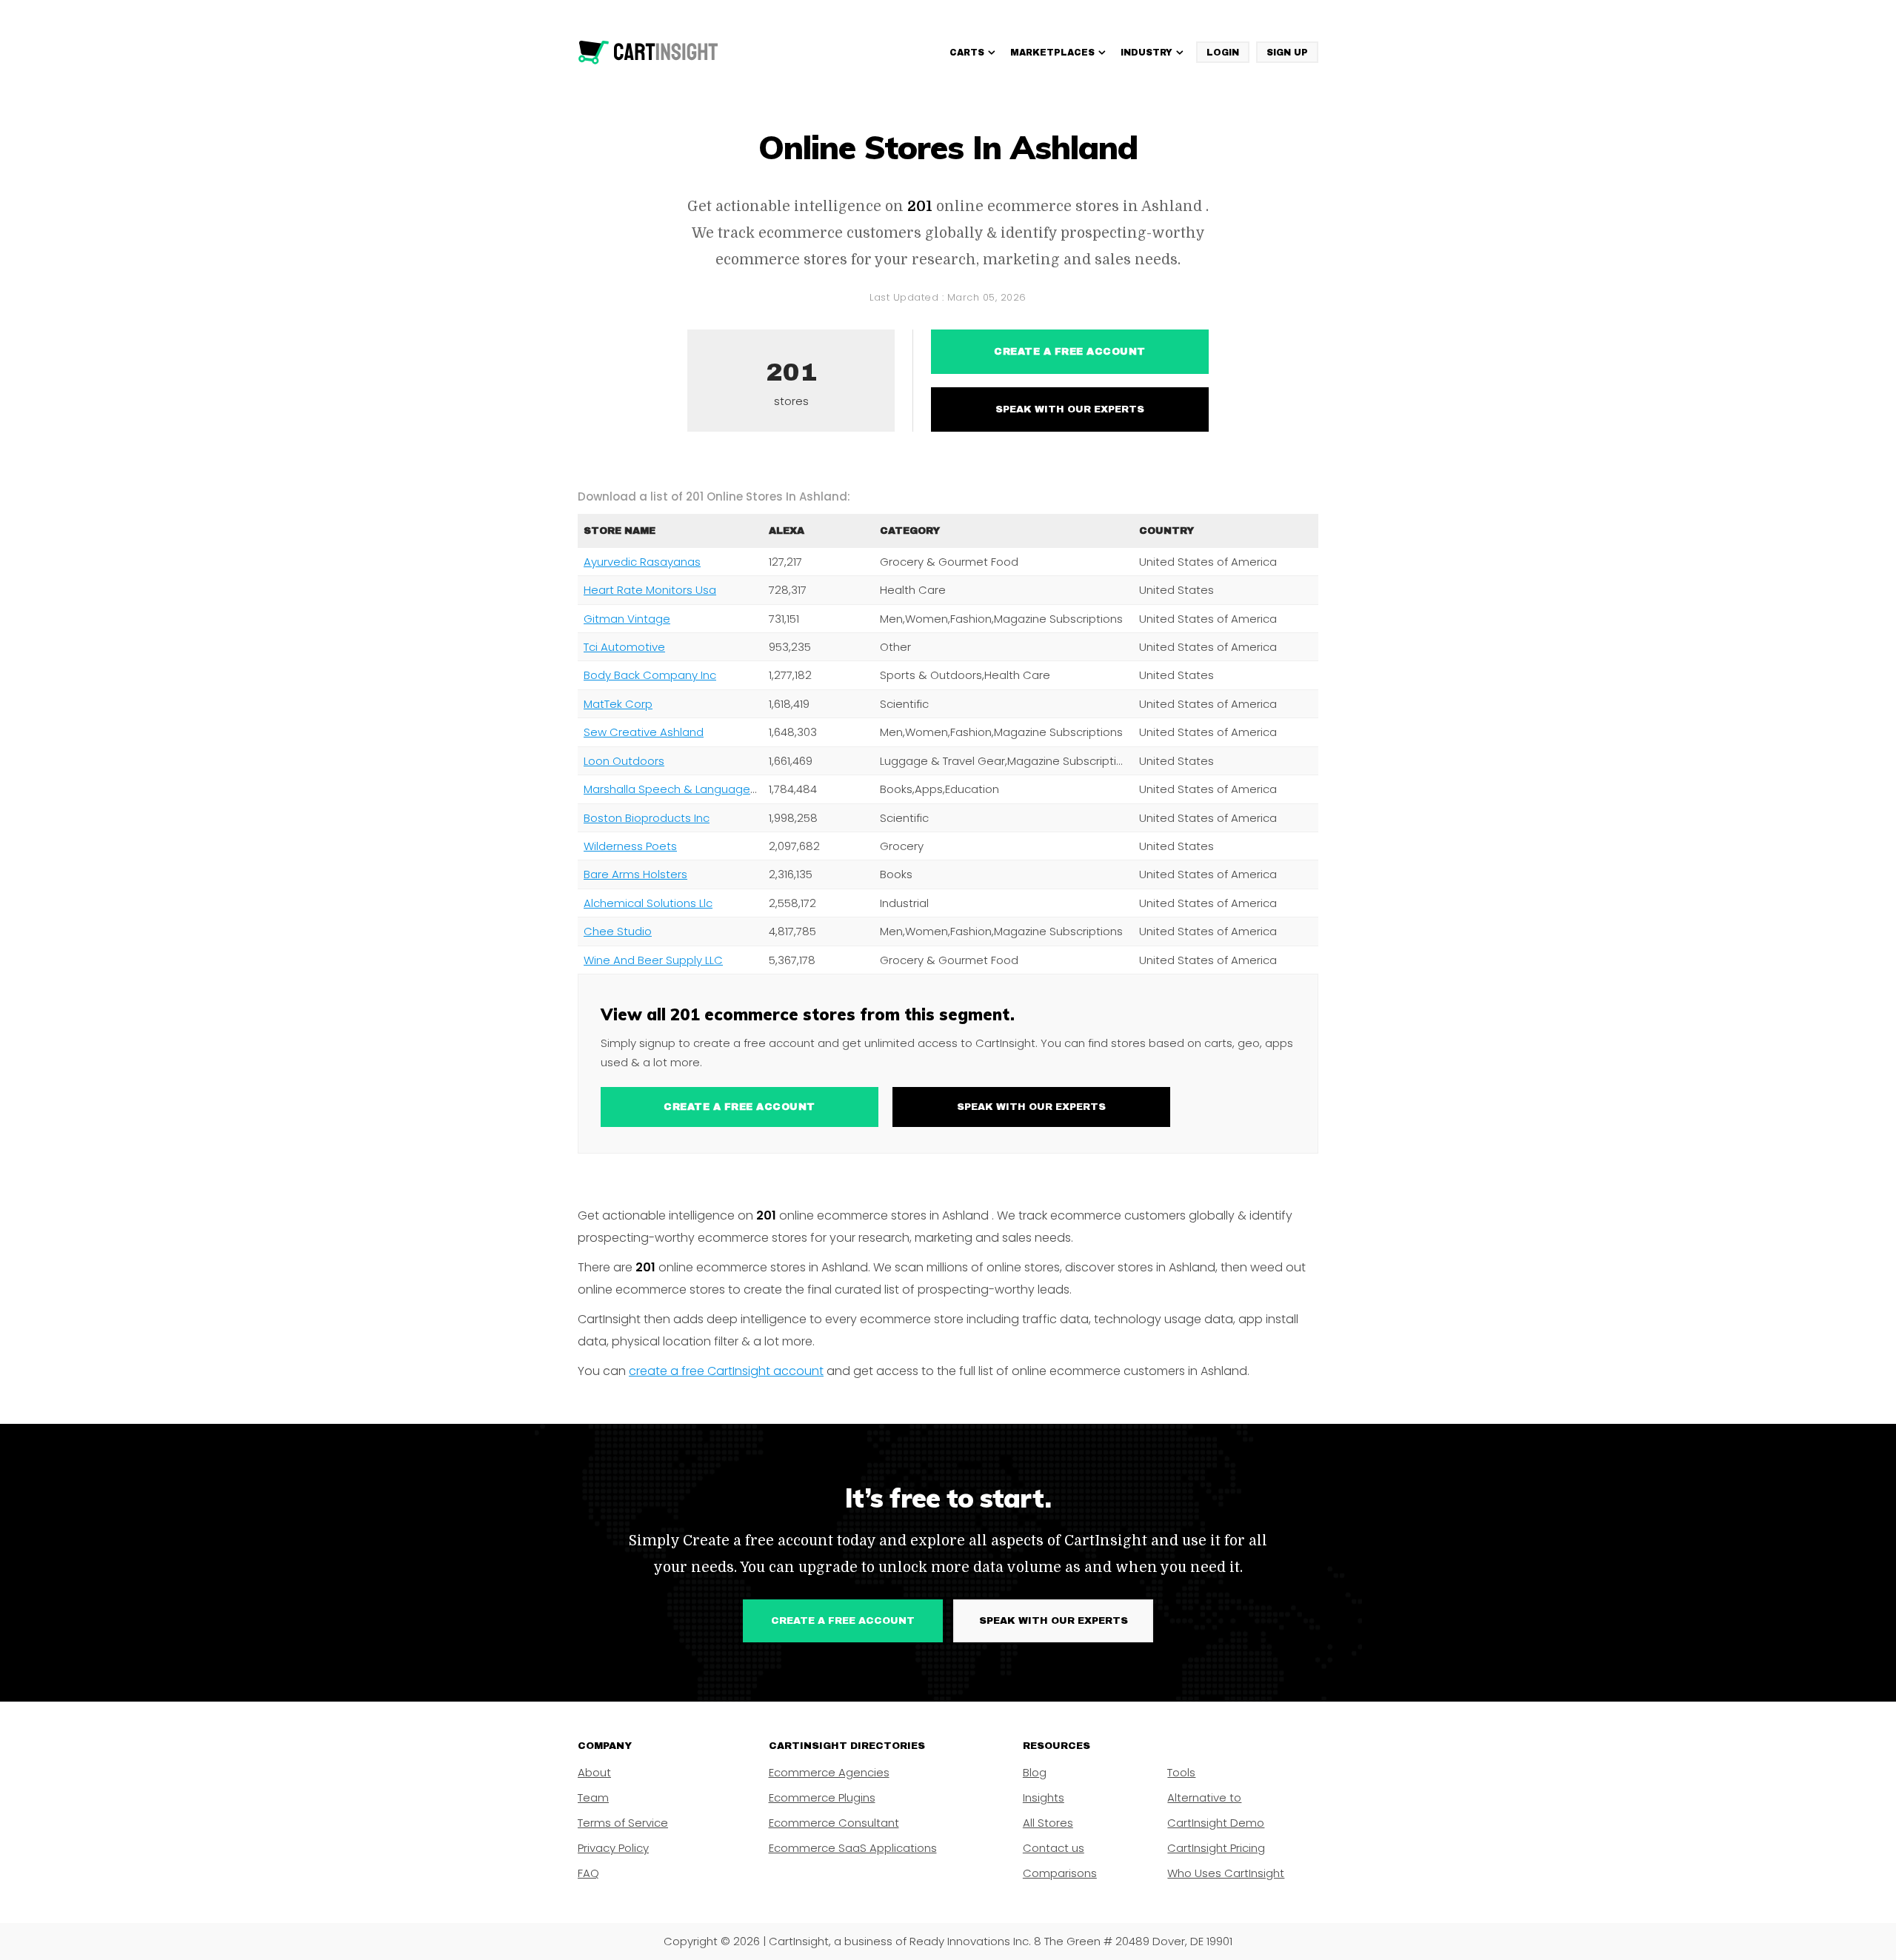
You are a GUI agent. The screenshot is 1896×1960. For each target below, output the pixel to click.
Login (1223, 53)
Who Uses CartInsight (1226, 1873)
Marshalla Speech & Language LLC (677, 789)
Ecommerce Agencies (829, 1772)
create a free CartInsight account (726, 1371)
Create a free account (1070, 352)
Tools (1181, 1772)
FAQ (588, 1873)
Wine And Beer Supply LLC (653, 960)
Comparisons (1060, 1873)
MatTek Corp (618, 704)
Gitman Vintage (627, 619)
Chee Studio (618, 931)
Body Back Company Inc (650, 675)
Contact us (1054, 1848)
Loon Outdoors (624, 761)
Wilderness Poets (630, 846)
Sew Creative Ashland (644, 732)
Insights (1044, 1797)
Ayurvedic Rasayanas (642, 562)
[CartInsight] (648, 53)
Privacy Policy (613, 1848)
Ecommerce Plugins (822, 1797)
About (594, 1772)
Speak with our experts (1070, 409)
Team (593, 1797)
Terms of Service (623, 1823)
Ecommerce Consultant (834, 1823)
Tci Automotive (624, 647)
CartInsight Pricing (1216, 1848)
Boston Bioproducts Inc (647, 818)
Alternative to (1204, 1797)
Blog (1035, 1772)
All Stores (1048, 1823)
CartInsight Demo (1216, 1823)
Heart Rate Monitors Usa (650, 590)
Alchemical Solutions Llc (648, 903)
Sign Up (1287, 53)
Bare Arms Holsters (635, 874)
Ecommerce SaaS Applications (853, 1848)
